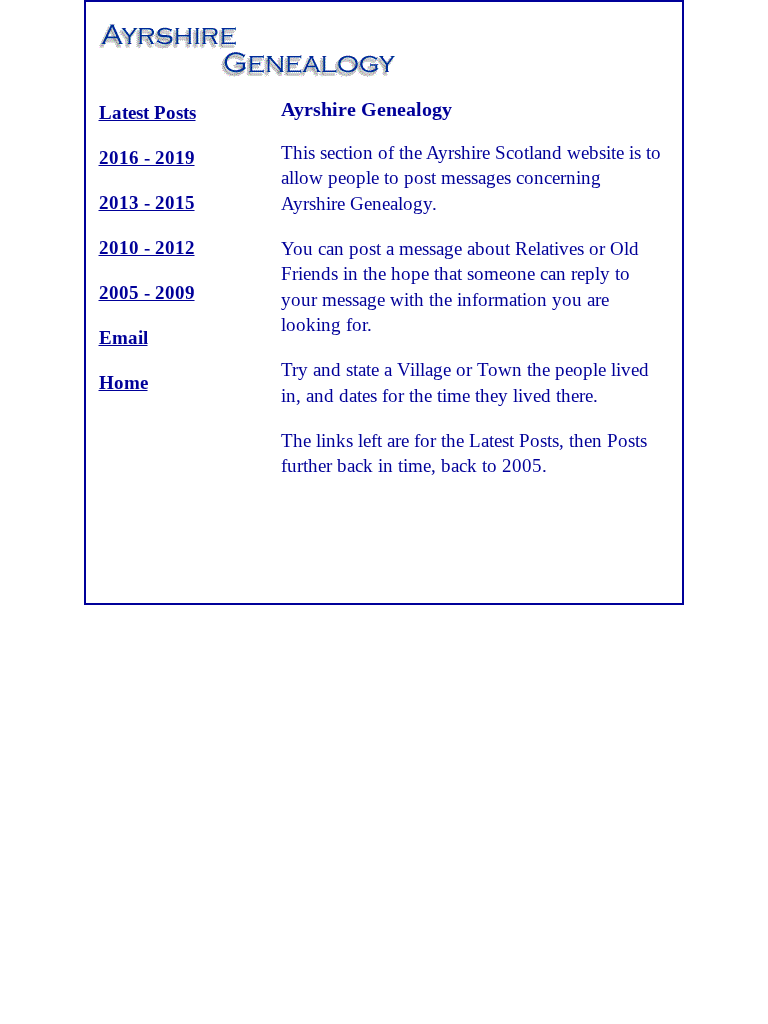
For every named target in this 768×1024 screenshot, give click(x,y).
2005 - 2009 (147, 292)
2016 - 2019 (147, 157)
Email (123, 337)
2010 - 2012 (147, 247)
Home (123, 382)
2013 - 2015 (147, 202)
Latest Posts (147, 112)
